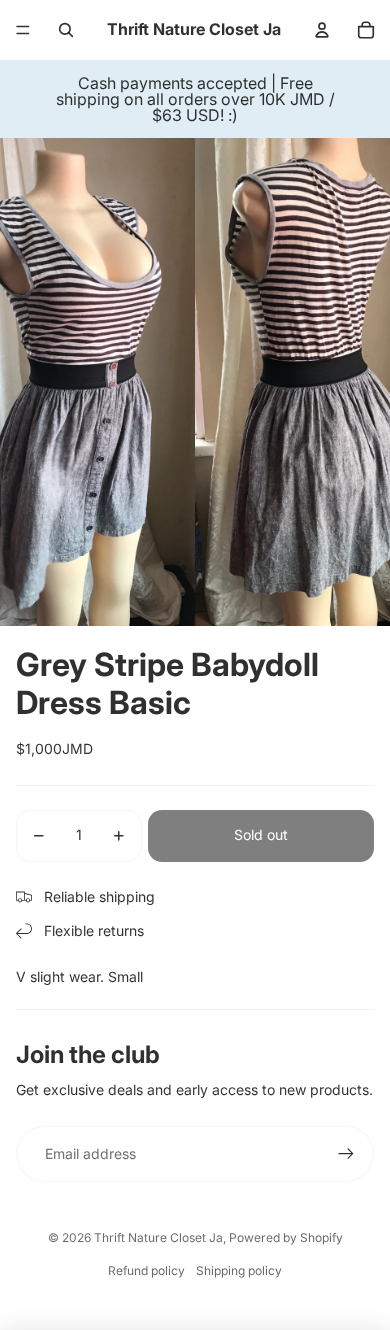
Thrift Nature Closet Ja (158, 1237)
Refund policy (146, 1270)
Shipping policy (239, 1270)
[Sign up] (346, 1154)
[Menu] (23, 30)
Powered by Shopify (286, 1237)
